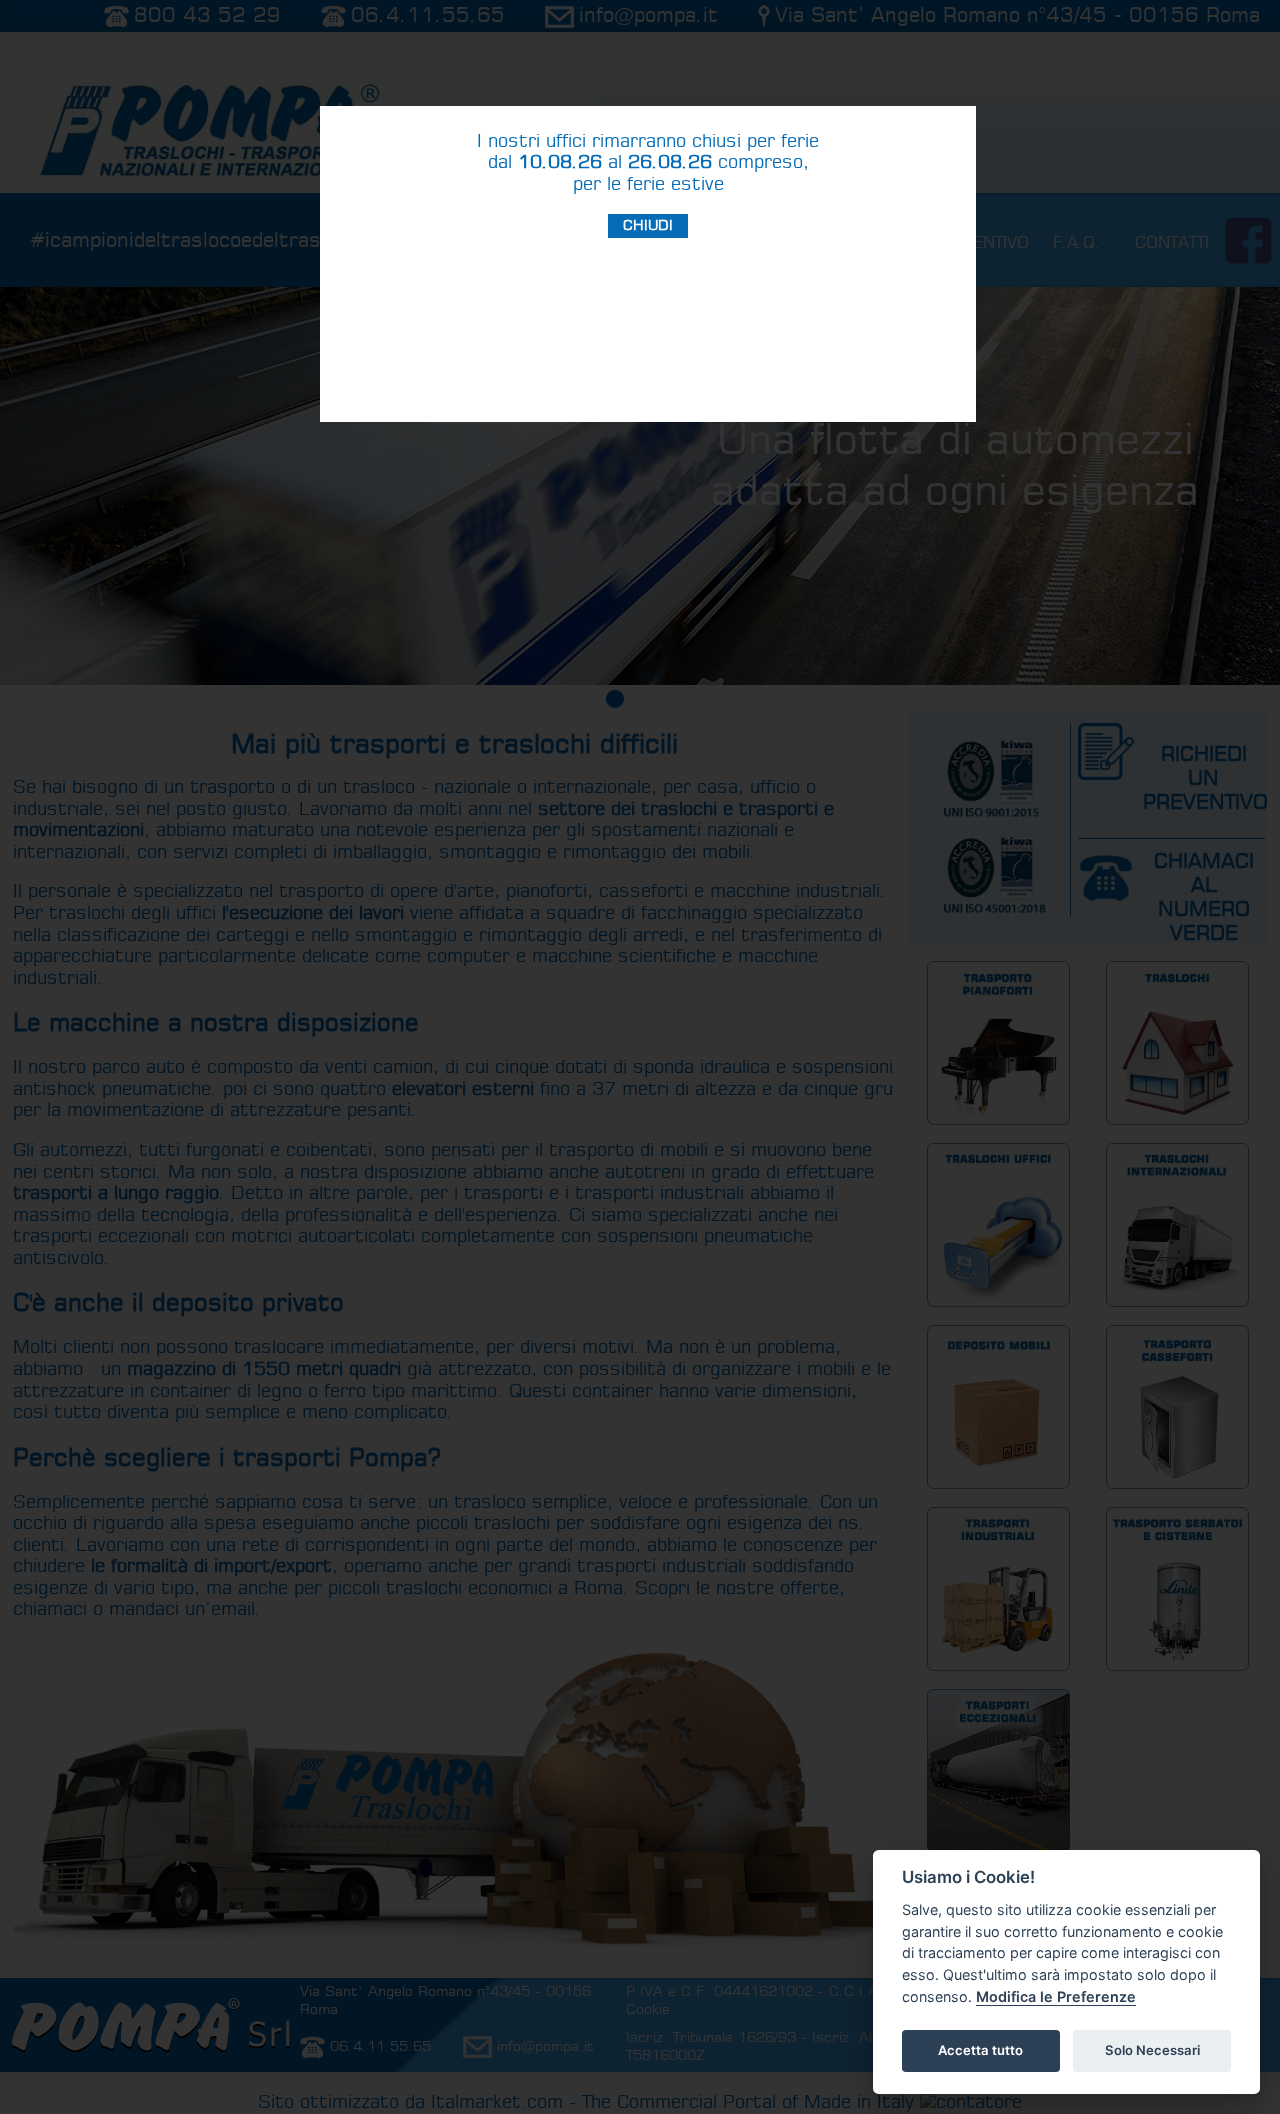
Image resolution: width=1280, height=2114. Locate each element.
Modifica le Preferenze (1056, 1996)
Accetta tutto (980, 2050)
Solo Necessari (1152, 2050)
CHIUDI (648, 226)
